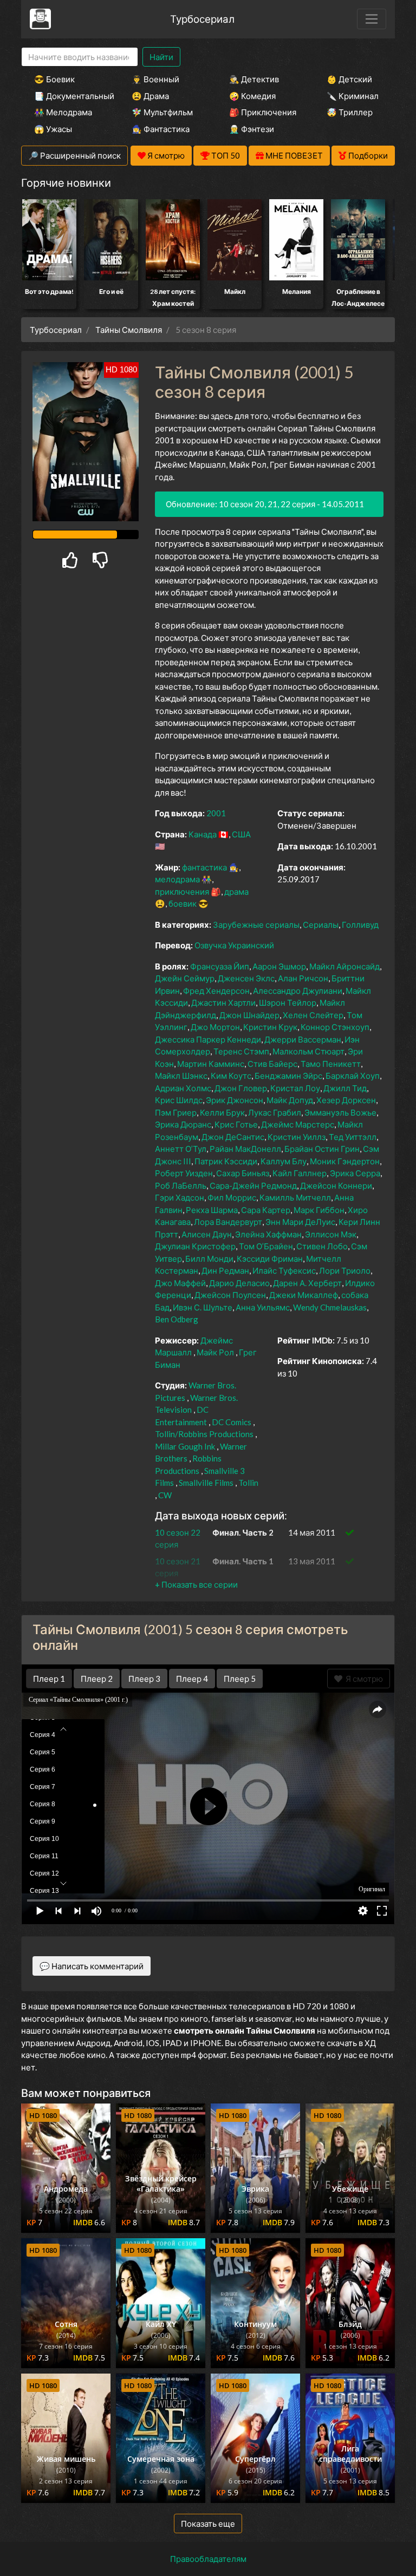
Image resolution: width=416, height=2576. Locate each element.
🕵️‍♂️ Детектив (254, 79)
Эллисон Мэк (331, 1234)
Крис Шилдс (179, 1100)
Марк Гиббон (319, 1210)
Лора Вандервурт (228, 1222)
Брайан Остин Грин (322, 1149)
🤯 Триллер (350, 112)
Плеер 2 (97, 1679)
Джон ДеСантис (233, 1137)
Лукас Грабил (275, 1112)
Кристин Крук (270, 1027)
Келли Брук (222, 1112)
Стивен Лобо (322, 1246)
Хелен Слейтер (313, 1015)
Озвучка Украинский (234, 945)
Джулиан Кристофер (195, 1246)
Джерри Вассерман (303, 1039)
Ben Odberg (177, 1319)
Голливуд (360, 925)
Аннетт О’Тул (181, 1149)
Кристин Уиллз (297, 1137)
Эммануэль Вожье (340, 1112)
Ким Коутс (231, 1076)
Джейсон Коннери (336, 1185)
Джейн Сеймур (185, 978)
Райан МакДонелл (245, 1149)
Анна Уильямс (263, 1307)
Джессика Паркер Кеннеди (208, 1039)
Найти (161, 57)
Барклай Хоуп (353, 1076)
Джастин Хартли (223, 1002)
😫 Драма (150, 96)
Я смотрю (363, 1679)
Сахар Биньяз (243, 1173)
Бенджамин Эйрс (288, 1076)
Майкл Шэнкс (181, 1076)
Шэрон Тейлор (288, 1002)
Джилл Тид (345, 1088)
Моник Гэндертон (345, 1161)
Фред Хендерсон (216, 991)
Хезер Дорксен (346, 1100)
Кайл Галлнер (300, 1173)
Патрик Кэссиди (226, 1161)
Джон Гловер (241, 1088)
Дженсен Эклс (246, 978)
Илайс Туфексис (284, 1270)
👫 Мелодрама (63, 112)
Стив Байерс (272, 1064)
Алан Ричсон (303, 978)
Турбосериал (202, 19)
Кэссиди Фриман (270, 1258)
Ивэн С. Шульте (203, 1307)
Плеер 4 (192, 1679)
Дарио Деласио (239, 1283)
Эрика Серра (355, 1173)
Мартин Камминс (211, 1064)
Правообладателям (208, 2559)
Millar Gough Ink (185, 1446)
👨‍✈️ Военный (155, 79)
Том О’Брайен (266, 1246)
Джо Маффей (180, 1283)
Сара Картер (266, 1210)
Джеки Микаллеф (304, 1295)
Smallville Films (206, 1483)
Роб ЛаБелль (181, 1185)
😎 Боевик (54, 79)
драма (236, 892)
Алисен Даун (207, 1234)
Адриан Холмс (183, 1088)
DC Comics (232, 1422)
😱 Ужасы (53, 129)
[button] (196, 1584)
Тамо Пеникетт (331, 1064)
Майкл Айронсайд (344, 966)
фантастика (204, 867)
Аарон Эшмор (279, 966)
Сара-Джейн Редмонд (253, 1185)
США (241, 834)
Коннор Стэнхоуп (335, 1027)
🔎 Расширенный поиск (74, 155)
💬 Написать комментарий (92, 1966)
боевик (183, 903)
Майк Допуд (290, 1100)
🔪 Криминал (353, 96)
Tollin (248, 1483)
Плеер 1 (49, 1679)
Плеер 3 (144, 1679)
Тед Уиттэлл (353, 1137)
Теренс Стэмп (241, 1051)
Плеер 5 (240, 1679)
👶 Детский (349, 79)
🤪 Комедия (252, 96)
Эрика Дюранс (183, 1124)
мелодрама (177, 879)
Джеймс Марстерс (298, 1124)
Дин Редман (225, 1270)
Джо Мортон (215, 1027)
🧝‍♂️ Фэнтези (252, 129)
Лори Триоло (345, 1270)
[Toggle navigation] (372, 19)
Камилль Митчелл (295, 1197)
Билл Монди (209, 1258)
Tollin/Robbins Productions (204, 1434)
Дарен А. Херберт (307, 1283)
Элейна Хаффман (268, 1234)
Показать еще (208, 2523)
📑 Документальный (68, 96)
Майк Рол (215, 1352)
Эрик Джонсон (235, 1100)
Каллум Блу (284, 1161)
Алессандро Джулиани (298, 991)
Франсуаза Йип (220, 966)
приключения (182, 892)
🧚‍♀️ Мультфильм (162, 112)
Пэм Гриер (176, 1112)
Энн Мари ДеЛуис (300, 1222)
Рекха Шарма (212, 1210)
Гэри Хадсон (180, 1197)
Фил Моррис (232, 1197)
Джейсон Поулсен (230, 1295)
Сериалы (321, 925)
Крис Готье (236, 1124)
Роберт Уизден (184, 1173)
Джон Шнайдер (249, 1015)
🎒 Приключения (263, 112)
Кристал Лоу (295, 1088)
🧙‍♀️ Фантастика (161, 129)
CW (165, 1495)
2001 (216, 813)
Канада (203, 834)
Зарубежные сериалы (256, 925)
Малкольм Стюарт (308, 1051)
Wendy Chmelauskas (330, 1307)
